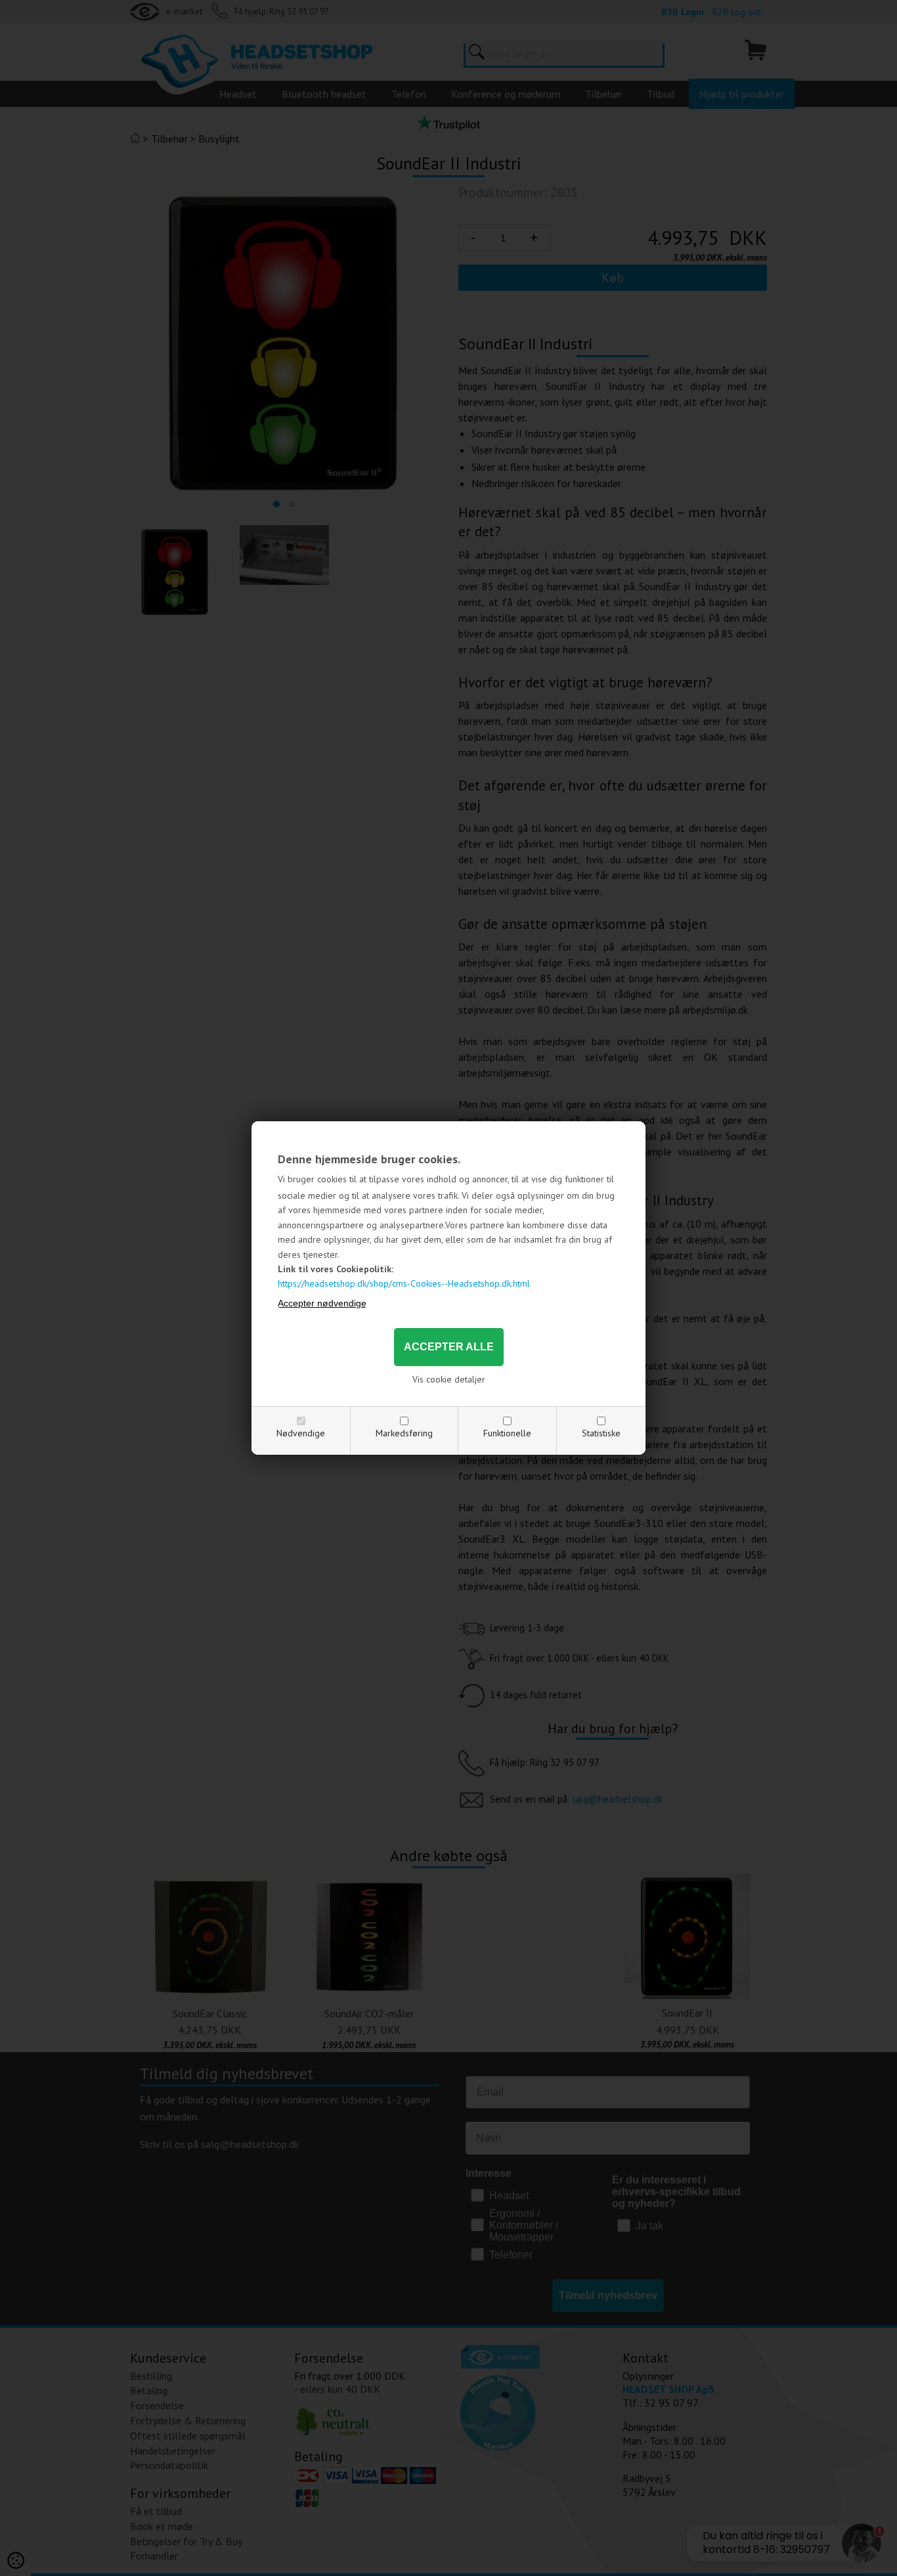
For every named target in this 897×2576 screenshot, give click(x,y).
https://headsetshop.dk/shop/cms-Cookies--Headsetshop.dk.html (404, 1283)
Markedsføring (404, 1433)
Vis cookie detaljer (449, 1379)
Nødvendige (301, 1433)
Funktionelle (507, 1433)
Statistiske (601, 1433)
